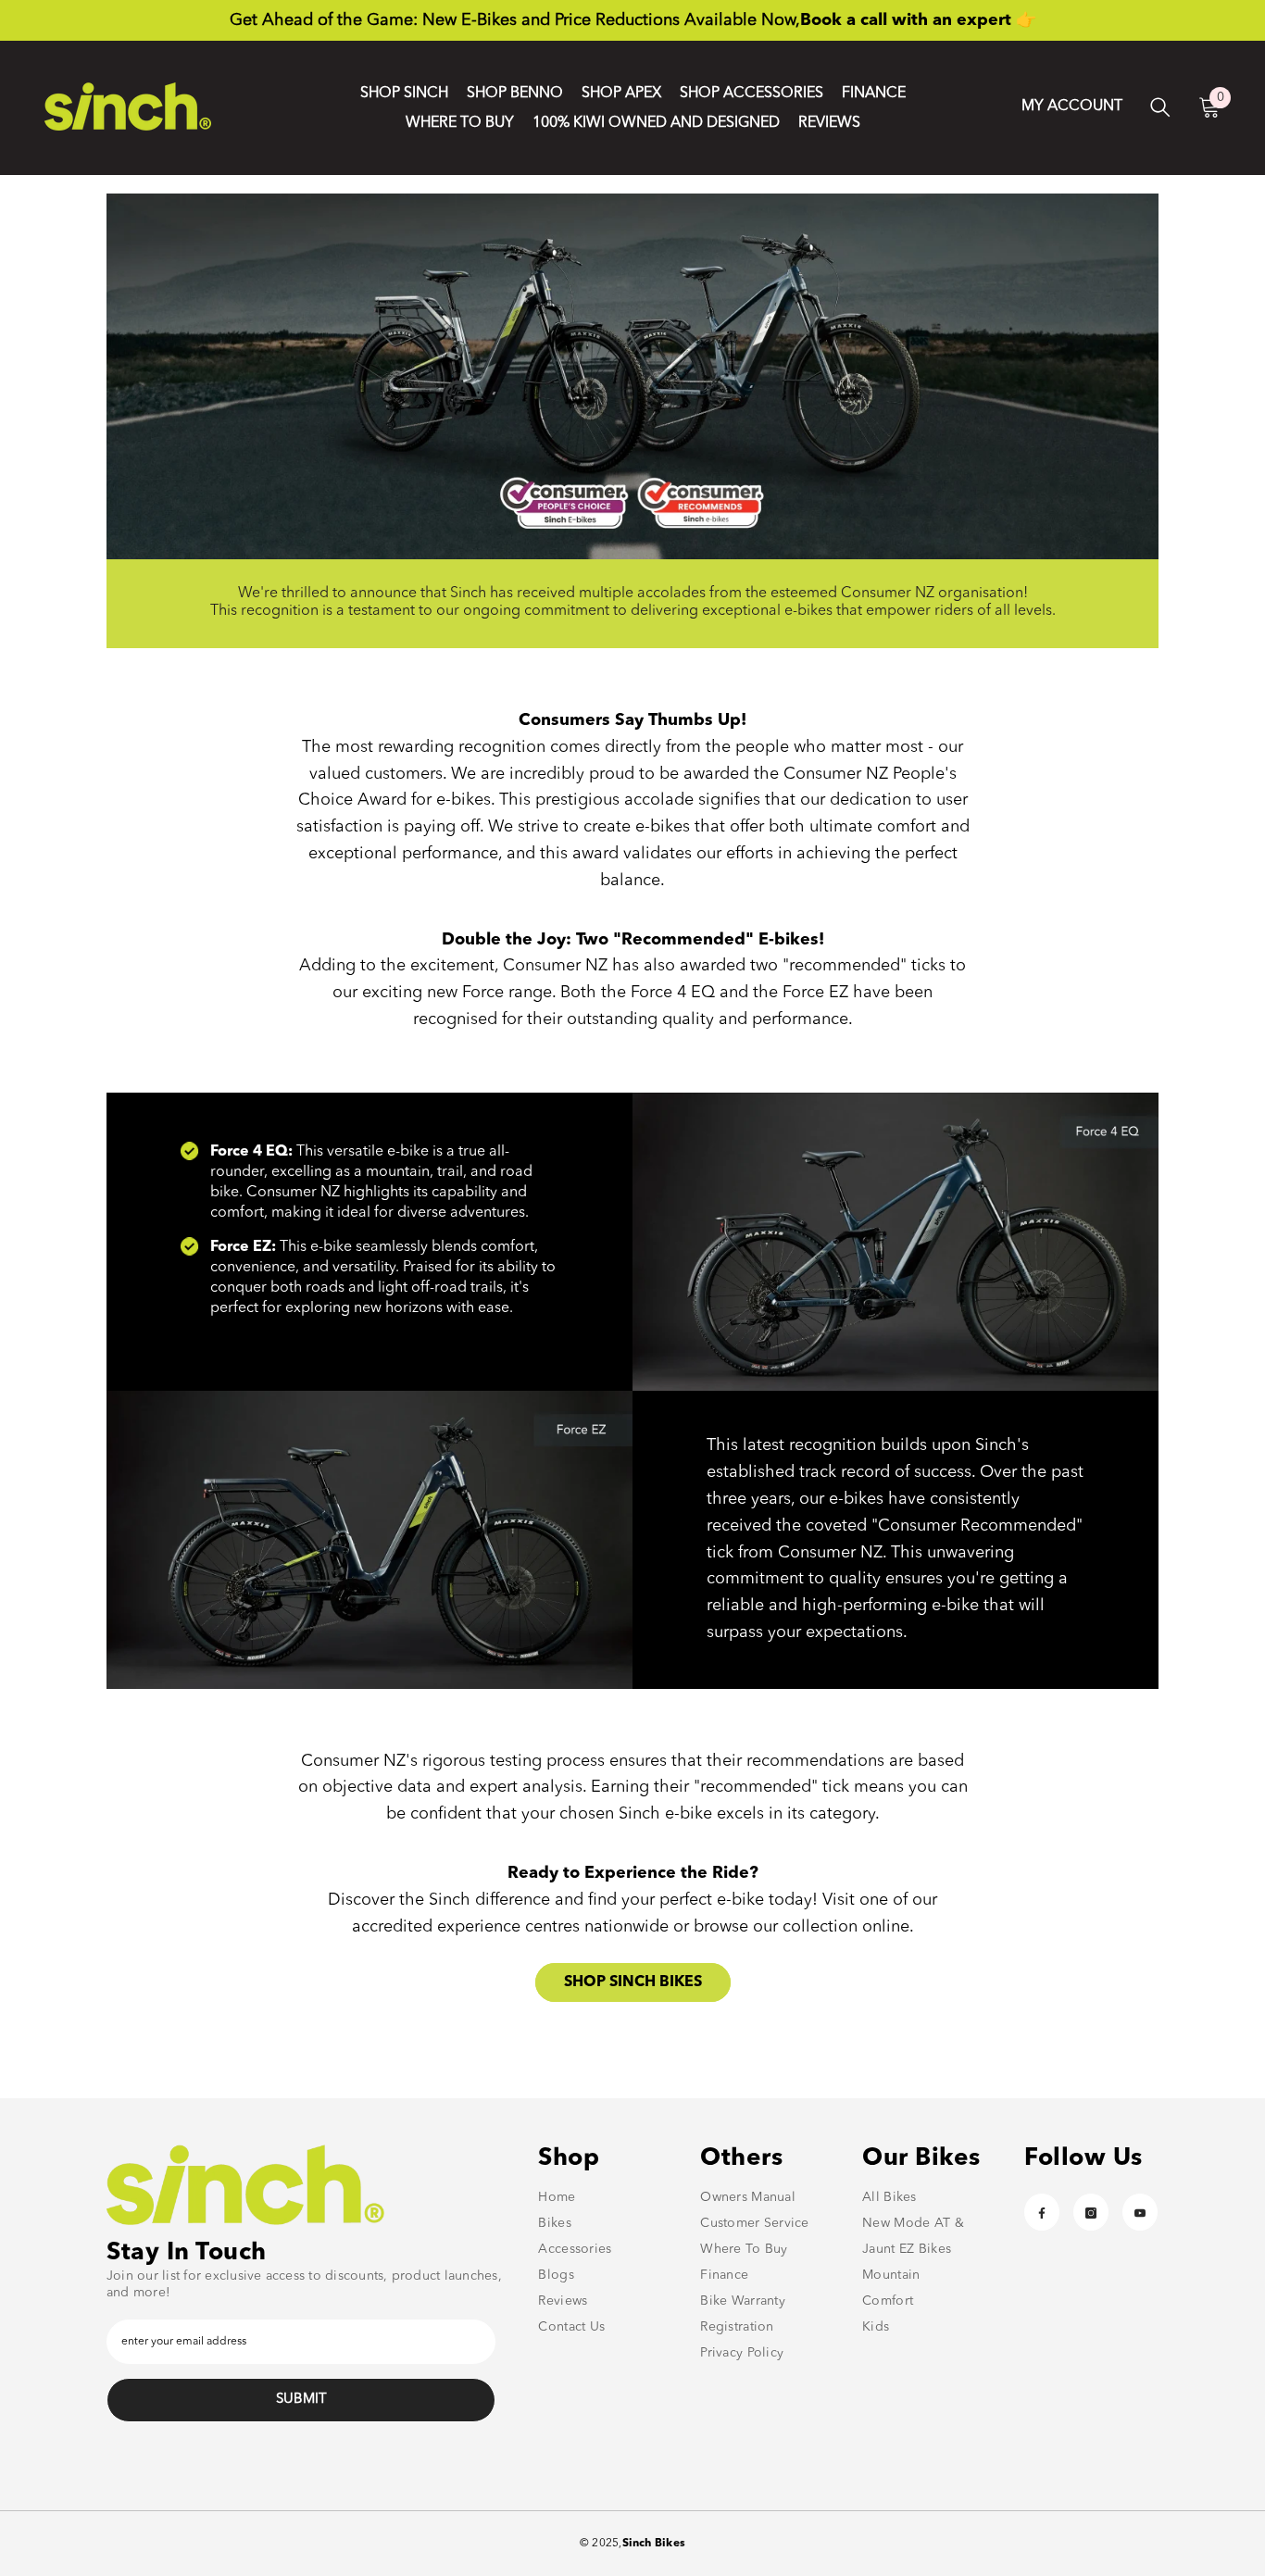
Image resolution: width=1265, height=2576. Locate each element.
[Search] (1160, 107)
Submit (301, 2400)
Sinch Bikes (654, 2544)
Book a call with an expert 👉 (918, 20)
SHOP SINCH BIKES (633, 1982)
